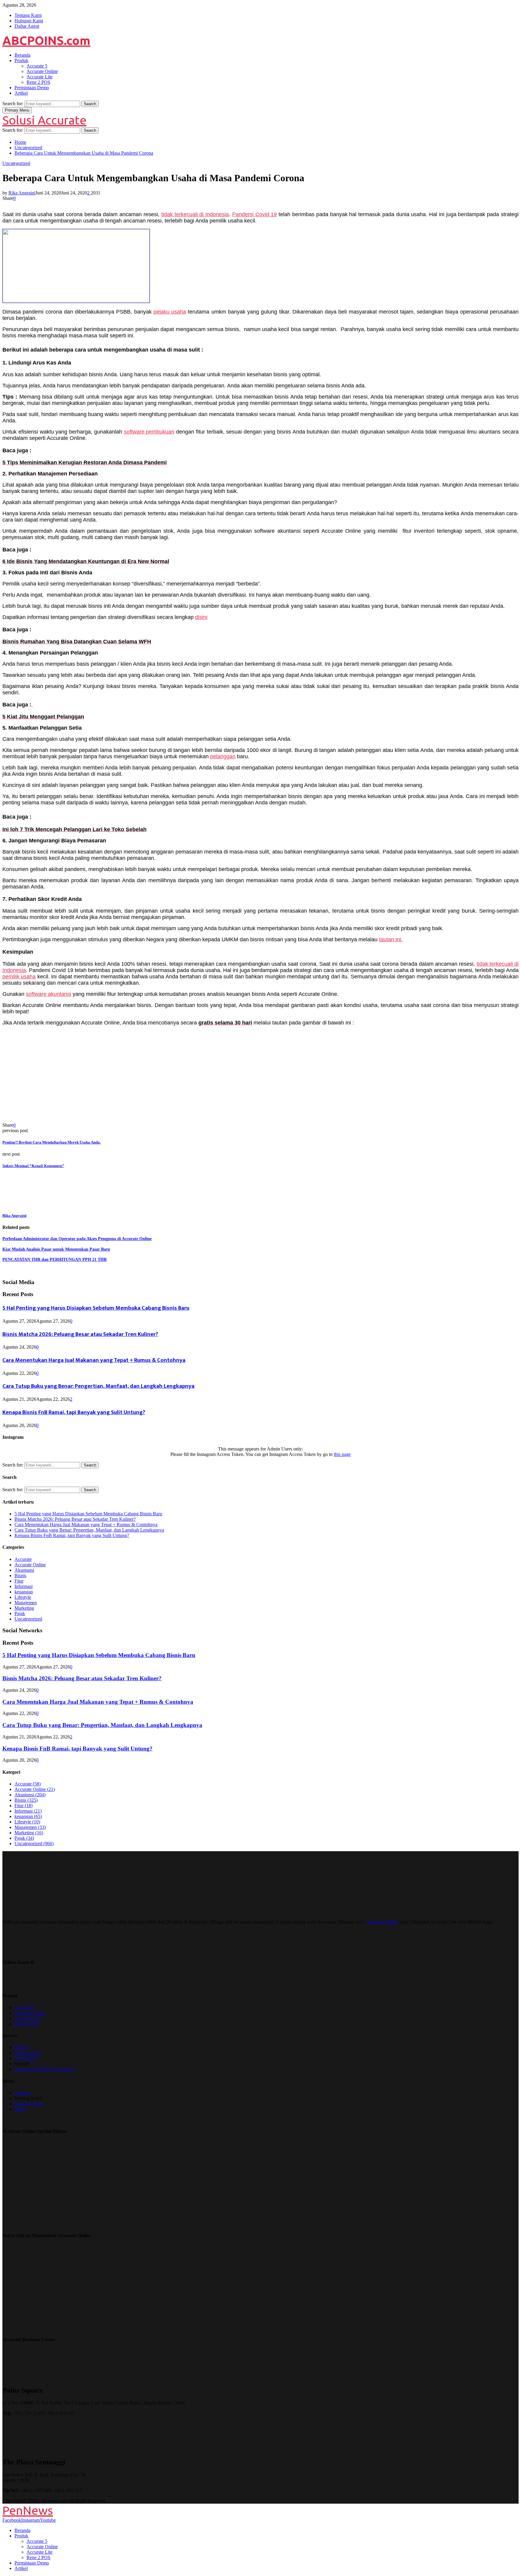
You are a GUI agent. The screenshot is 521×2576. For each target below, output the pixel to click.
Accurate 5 (37, 66)
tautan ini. (391, 939)
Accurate (23, 1559)
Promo (21, 2047)
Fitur (19, 1581)
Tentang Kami (28, 15)
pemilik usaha (19, 977)
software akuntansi (49, 994)
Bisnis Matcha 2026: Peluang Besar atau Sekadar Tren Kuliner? (80, 1334)
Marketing (24, 1608)
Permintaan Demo (32, 88)
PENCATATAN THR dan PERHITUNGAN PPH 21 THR (55, 1260)
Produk (21, 60)
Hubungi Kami (29, 21)
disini (201, 617)
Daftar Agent (27, 26)
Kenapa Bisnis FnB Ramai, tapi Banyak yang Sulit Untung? (74, 1412)
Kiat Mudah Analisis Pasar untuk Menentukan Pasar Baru (56, 1249)
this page (342, 1454)
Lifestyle (23, 1597)
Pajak (20, 1613)
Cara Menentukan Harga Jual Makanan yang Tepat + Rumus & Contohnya (94, 1360)
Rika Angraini (22, 193)
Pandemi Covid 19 (255, 214)
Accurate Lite (39, 77)
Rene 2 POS (38, 82)
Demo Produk (28, 2053)
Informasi (24, 1586)
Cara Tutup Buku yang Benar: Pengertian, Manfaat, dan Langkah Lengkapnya (98, 1386)
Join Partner (26, 2058)
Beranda (22, 55)
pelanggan (223, 756)
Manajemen (26, 1603)
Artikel (21, 93)
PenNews (28, 2510)
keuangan (24, 1592)
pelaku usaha (170, 312)
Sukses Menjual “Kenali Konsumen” (33, 1166)
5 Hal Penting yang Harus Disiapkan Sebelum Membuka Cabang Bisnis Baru (96, 1308)
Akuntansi (24, 1570)
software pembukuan (149, 432)
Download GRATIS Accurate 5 (45, 2069)
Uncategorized (16, 163)
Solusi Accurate (44, 120)
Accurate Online (42, 71)
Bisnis (20, 1575)
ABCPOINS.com (46, 41)
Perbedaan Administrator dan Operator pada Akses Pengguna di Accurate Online (77, 1239)
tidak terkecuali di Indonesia (195, 214)
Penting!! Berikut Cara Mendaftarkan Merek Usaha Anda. (52, 1142)
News (20, 2109)
